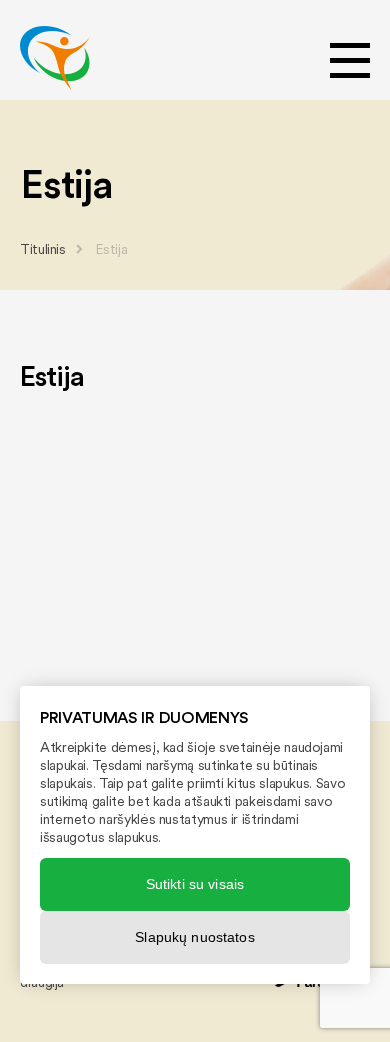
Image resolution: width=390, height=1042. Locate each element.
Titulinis (43, 249)
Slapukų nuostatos (194, 937)
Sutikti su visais (195, 884)
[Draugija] (55, 58)
